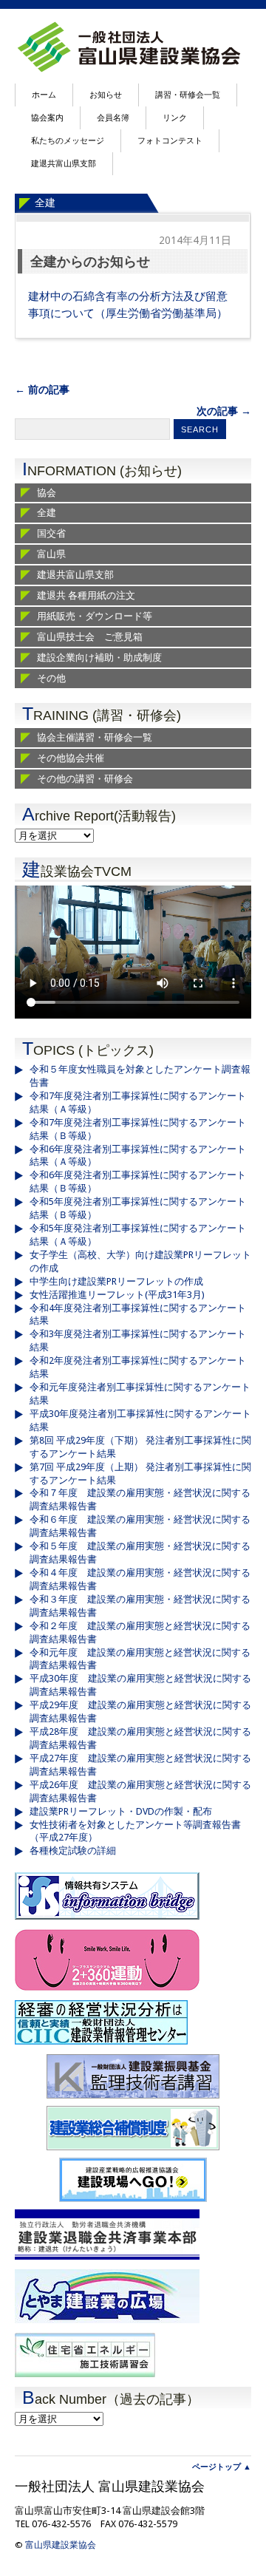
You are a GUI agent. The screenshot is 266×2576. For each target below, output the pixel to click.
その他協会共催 (71, 758)
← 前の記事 (42, 390)
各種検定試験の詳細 (73, 1851)
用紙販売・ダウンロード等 (95, 616)
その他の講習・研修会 (85, 779)
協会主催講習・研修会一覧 (95, 737)
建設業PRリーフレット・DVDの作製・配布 (121, 1811)
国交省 (51, 533)
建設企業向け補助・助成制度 (99, 657)
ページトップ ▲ (222, 2467)
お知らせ (106, 95)
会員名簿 (113, 118)
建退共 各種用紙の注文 (86, 595)
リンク (175, 118)
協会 (47, 493)
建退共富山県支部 (64, 164)
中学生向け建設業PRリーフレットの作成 (116, 1281)
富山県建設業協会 (61, 2545)
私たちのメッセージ (68, 141)
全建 (45, 203)
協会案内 (47, 118)
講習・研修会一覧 (188, 95)
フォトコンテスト (170, 141)
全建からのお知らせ (90, 261)
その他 (51, 678)
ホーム (44, 95)
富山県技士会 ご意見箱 (90, 637)
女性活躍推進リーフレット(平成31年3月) (117, 1295)
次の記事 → (224, 411)
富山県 (51, 554)
